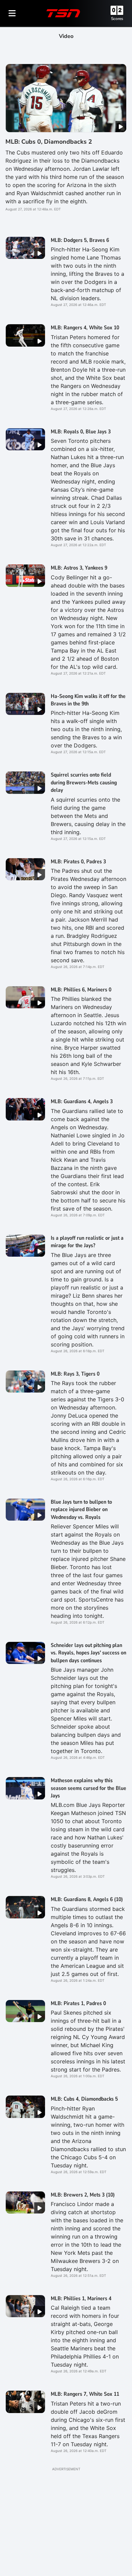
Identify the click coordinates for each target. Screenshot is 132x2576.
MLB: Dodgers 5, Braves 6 (80, 240)
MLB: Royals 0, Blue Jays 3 (81, 432)
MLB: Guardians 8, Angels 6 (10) (87, 1899)
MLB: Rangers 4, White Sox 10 (85, 328)
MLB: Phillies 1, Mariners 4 (81, 2299)
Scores (117, 19)
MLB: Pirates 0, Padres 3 (78, 862)
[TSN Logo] (63, 13)
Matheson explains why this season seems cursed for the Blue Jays (89, 1788)
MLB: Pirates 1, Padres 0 (78, 2003)
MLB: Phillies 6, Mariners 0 (81, 990)
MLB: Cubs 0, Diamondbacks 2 (49, 142)
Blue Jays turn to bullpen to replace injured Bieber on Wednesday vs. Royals (81, 1510)
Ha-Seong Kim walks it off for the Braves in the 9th (88, 700)
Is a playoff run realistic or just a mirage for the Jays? (87, 1242)
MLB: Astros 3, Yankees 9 (79, 568)
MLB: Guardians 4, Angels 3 (82, 1101)
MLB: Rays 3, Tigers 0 (75, 1374)
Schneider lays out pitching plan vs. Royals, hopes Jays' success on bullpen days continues (89, 1653)
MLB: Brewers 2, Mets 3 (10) (83, 2195)
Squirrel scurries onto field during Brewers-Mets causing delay (84, 782)
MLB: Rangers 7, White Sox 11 (85, 2394)
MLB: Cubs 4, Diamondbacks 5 (84, 2099)
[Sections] (12, 13)
